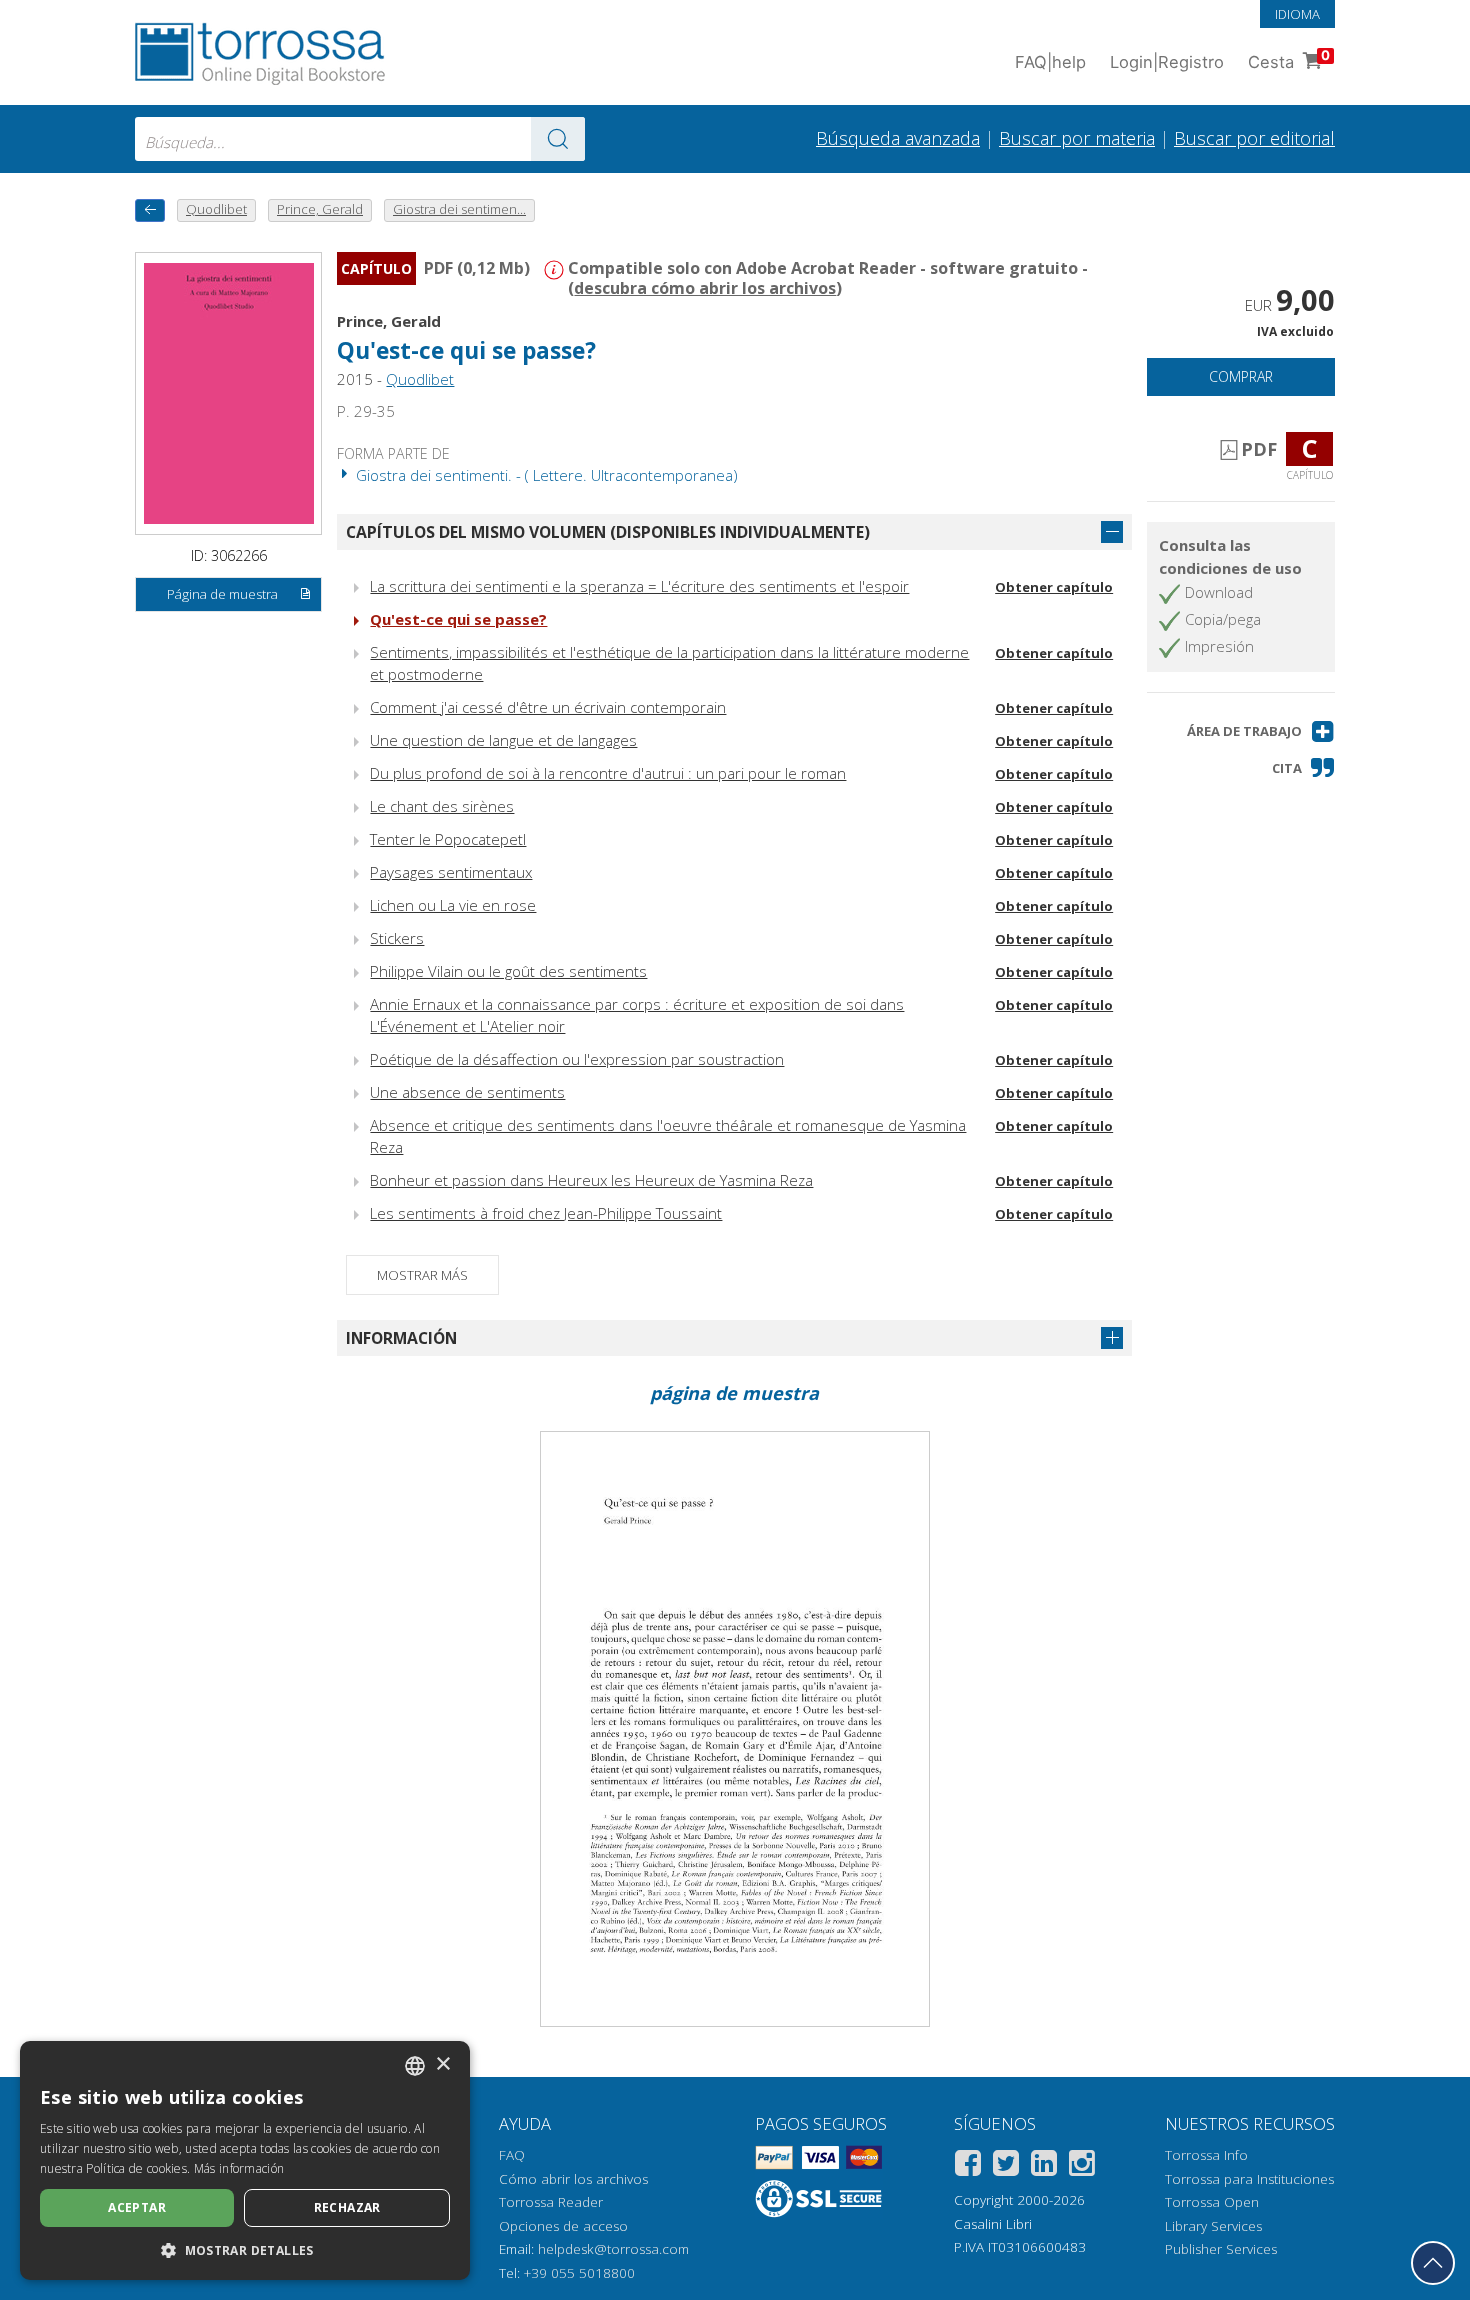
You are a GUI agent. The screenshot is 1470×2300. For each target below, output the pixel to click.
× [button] (442, 2064)
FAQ (512, 2155)
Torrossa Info (1206, 2155)
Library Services (1213, 2226)
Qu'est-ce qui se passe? (458, 619)
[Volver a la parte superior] (1433, 2263)
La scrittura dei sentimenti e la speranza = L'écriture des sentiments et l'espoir (639, 586)
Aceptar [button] (137, 2207)
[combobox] (360, 139)
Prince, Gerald (389, 321)
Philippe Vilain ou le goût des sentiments (508, 971)
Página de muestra (222, 594)
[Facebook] (968, 2166)
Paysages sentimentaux (451, 872)
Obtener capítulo (1054, 587)
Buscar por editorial (1254, 138)
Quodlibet (420, 379)
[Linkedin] (1044, 2166)
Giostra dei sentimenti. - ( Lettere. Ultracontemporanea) (545, 475)
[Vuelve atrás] (150, 210)
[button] (1261, 731)
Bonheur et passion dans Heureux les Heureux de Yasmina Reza (591, 1180)
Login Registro (1167, 62)
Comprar (1241, 376)
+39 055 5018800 (579, 2273)
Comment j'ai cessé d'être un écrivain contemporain (548, 707)
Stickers (397, 938)
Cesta (1289, 59)
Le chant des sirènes (442, 806)
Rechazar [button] (347, 2207)
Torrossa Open (1212, 2202)
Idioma (1297, 14)
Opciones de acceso (563, 2226)
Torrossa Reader (551, 2202)
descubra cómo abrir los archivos (705, 288)
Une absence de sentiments (467, 1092)
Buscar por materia (1077, 138)
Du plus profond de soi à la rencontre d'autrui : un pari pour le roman (608, 773)
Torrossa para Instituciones (1249, 2179)
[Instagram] (1082, 2166)
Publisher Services (1221, 2249)
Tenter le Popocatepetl (448, 839)
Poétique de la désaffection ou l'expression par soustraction (577, 1059)
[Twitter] (1006, 2166)
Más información (239, 2168)
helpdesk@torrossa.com (613, 2249)
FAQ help (1050, 62)
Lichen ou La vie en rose (453, 905)
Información (401, 1338)
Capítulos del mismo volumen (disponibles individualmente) (608, 532)
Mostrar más (422, 1275)
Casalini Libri (993, 2224)
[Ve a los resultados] (558, 139)
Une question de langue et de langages (503, 740)
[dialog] (245, 2160)
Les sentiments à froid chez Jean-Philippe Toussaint (546, 1213)
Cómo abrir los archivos (573, 2179)
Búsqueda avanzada (898, 138)
